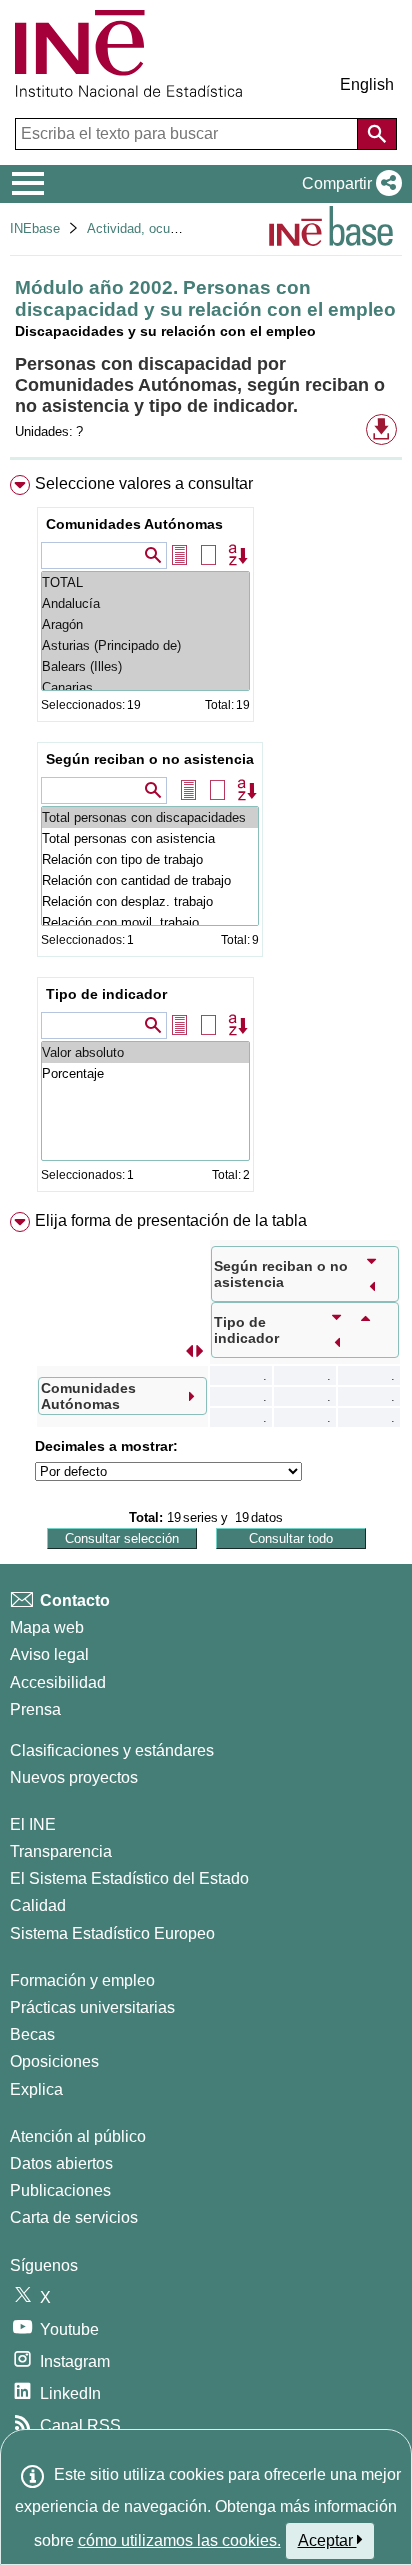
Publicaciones (60, 2190)
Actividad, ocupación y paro (167, 228)
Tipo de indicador (106, 994)
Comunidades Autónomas (134, 524)
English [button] (367, 84)
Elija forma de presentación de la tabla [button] (171, 1220)
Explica (36, 2089)
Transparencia (61, 1851)
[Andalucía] (145, 603)
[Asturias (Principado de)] (145, 645)
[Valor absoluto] (145, 1052)
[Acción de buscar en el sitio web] (377, 134)
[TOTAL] (145, 582)
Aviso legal (49, 1654)
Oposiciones (54, 2061)
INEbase (35, 228)
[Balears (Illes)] (145, 666)
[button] (348, 184)
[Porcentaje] (145, 1073)
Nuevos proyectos (74, 1777)
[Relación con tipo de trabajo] (150, 859)
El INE (33, 1824)
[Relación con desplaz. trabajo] (150, 901)
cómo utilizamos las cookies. (179, 2540)
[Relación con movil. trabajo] (150, 922)
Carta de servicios (74, 2217)
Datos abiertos (61, 2163)
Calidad (38, 1905)
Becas (32, 2034)
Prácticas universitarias (92, 2007)
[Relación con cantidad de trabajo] (150, 880)
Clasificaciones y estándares (112, 1750)
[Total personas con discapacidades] (150, 817)
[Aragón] (145, 624)
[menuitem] (206, 837)
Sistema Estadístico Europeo (112, 1933)
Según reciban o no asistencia (150, 759)
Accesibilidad (58, 1682)
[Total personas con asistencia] (150, 838)
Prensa (35, 1709)
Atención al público (78, 2136)
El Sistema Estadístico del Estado (129, 1878)
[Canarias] (145, 687)
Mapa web (47, 1627)
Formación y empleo (82, 1980)
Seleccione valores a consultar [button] (144, 483)
